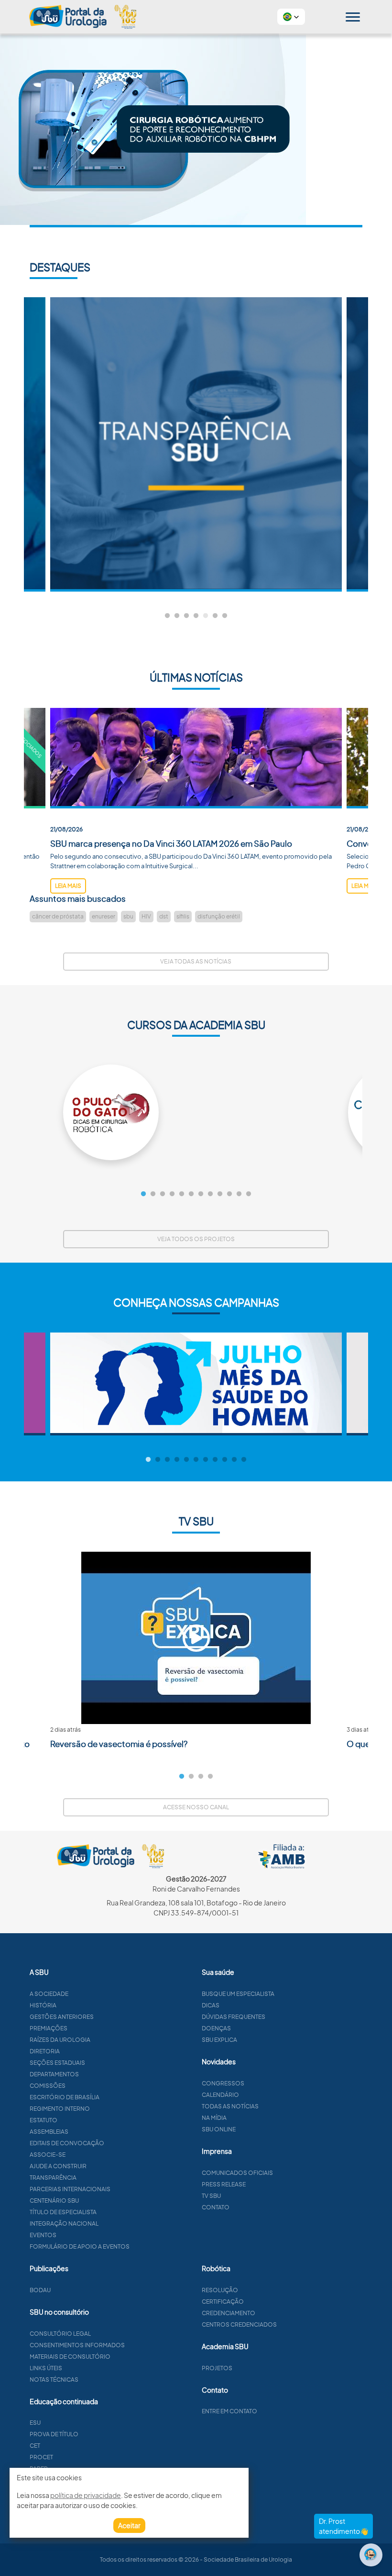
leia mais (68, 886)
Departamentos (54, 2074)
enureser (103, 916)
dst (164, 916)
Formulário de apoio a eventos (80, 2246)
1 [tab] (167, 616)
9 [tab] (220, 1194)
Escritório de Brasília (65, 2097)
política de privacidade (86, 2495)
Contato (216, 2207)
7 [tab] (225, 616)
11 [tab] (239, 1194)
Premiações (49, 2028)
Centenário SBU (54, 2201)
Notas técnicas (54, 2380)
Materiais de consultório (70, 2357)
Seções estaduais (57, 2063)
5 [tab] (206, 616)
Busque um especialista (238, 1994)
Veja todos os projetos (196, 1239)
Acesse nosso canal (196, 1807)
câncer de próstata (58, 916)
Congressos (223, 2083)
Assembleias (49, 2132)
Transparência (53, 2178)
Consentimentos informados (77, 2345)
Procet (41, 2457)
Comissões (48, 2086)
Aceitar (129, 2525)
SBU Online (219, 2129)
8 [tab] (210, 1194)
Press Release (224, 2184)
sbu (128, 916)
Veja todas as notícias (196, 961)
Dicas (211, 2005)
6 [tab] (215, 616)
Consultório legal (60, 2334)
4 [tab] (196, 616)
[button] (291, 17)
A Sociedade (49, 1994)
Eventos (43, 2235)
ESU (35, 2423)
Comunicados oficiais (237, 2173)
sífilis (183, 916)
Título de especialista (63, 2212)
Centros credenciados (239, 2324)
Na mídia (214, 2118)
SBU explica (219, 2040)
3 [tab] (186, 616)
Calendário (220, 2095)
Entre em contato (229, 2411)
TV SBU (211, 2196)
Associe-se (48, 2155)
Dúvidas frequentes (234, 2017)
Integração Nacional (64, 2223)
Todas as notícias (230, 2106)
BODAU (40, 2290)
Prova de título (54, 2434)
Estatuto (44, 2120)
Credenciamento (229, 2313)
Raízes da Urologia (60, 2040)
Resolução (220, 2290)
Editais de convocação (67, 2143)
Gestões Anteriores (62, 2017)
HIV (146, 916)
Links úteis (46, 2368)
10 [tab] (229, 1194)
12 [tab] (249, 1194)
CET (35, 2446)
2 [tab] (177, 616)
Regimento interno (60, 2109)
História (43, 2005)
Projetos (217, 2368)
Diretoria (45, 2051)
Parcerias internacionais (70, 2189)
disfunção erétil (219, 916)
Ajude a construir (58, 2166)
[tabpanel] (196, 444)
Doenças (216, 2028)
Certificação (223, 2302)
